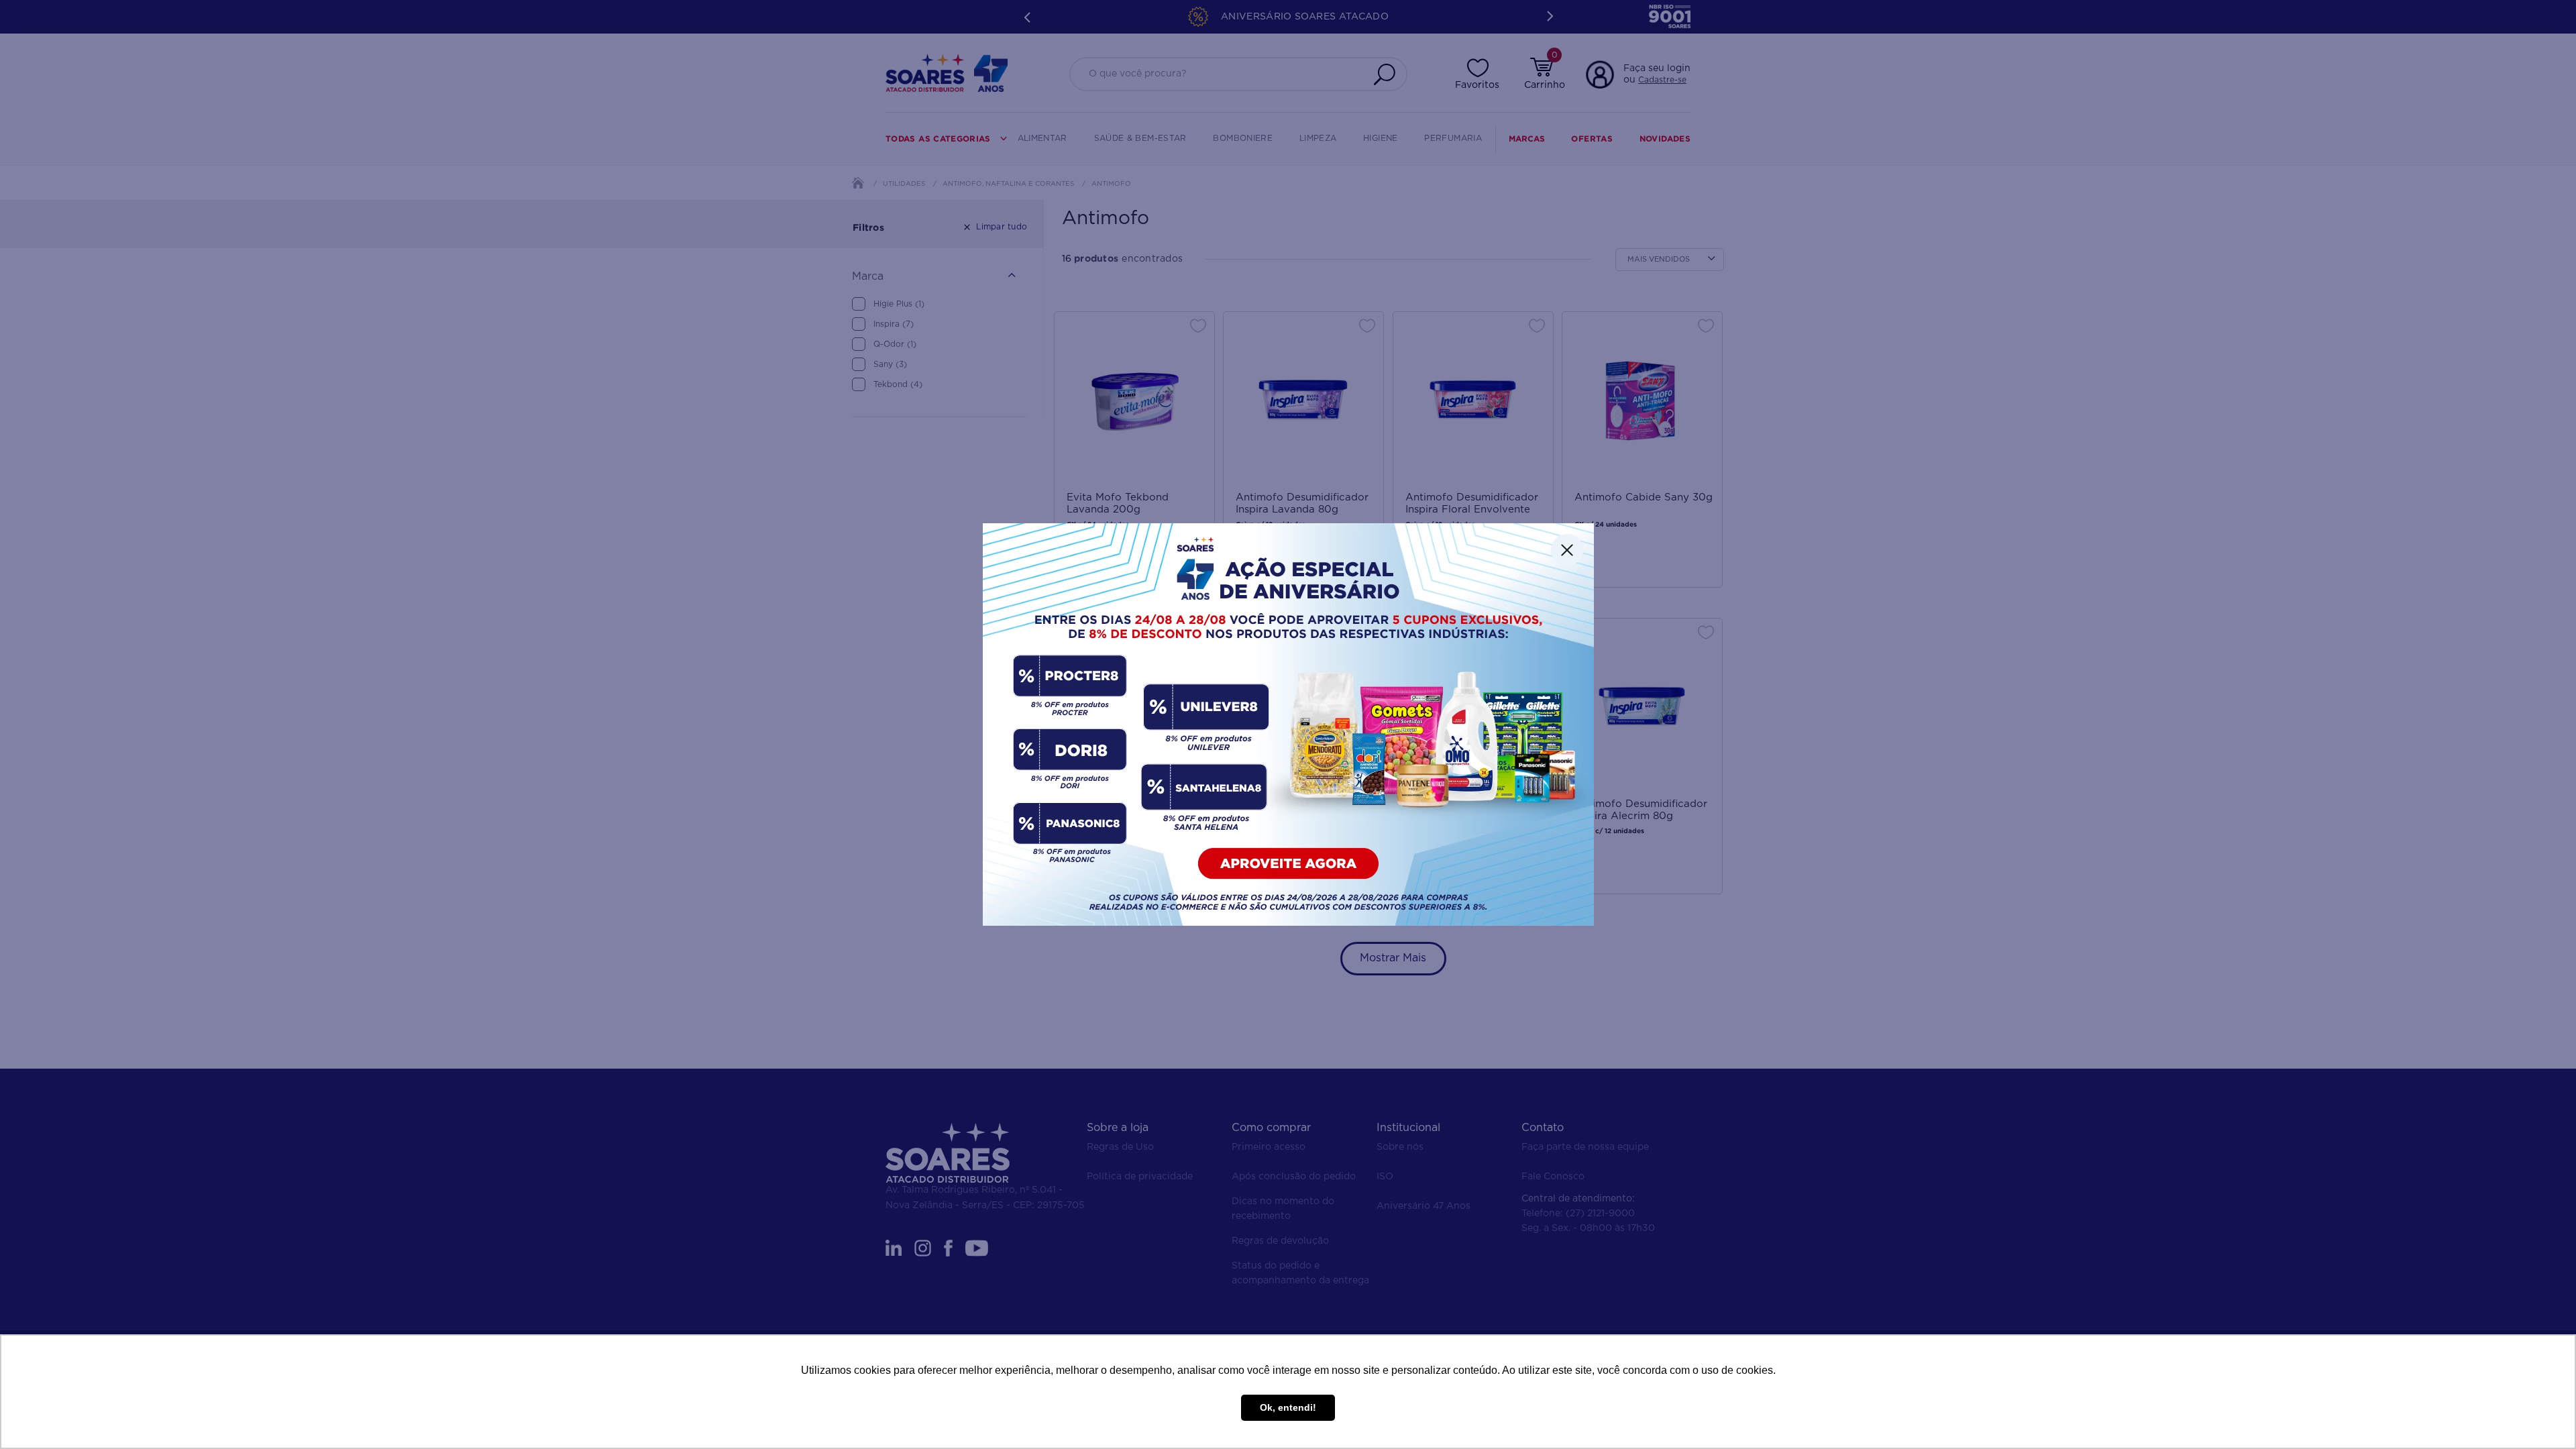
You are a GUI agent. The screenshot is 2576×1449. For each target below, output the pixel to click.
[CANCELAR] (1567, 550)
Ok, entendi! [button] (1288, 1407)
